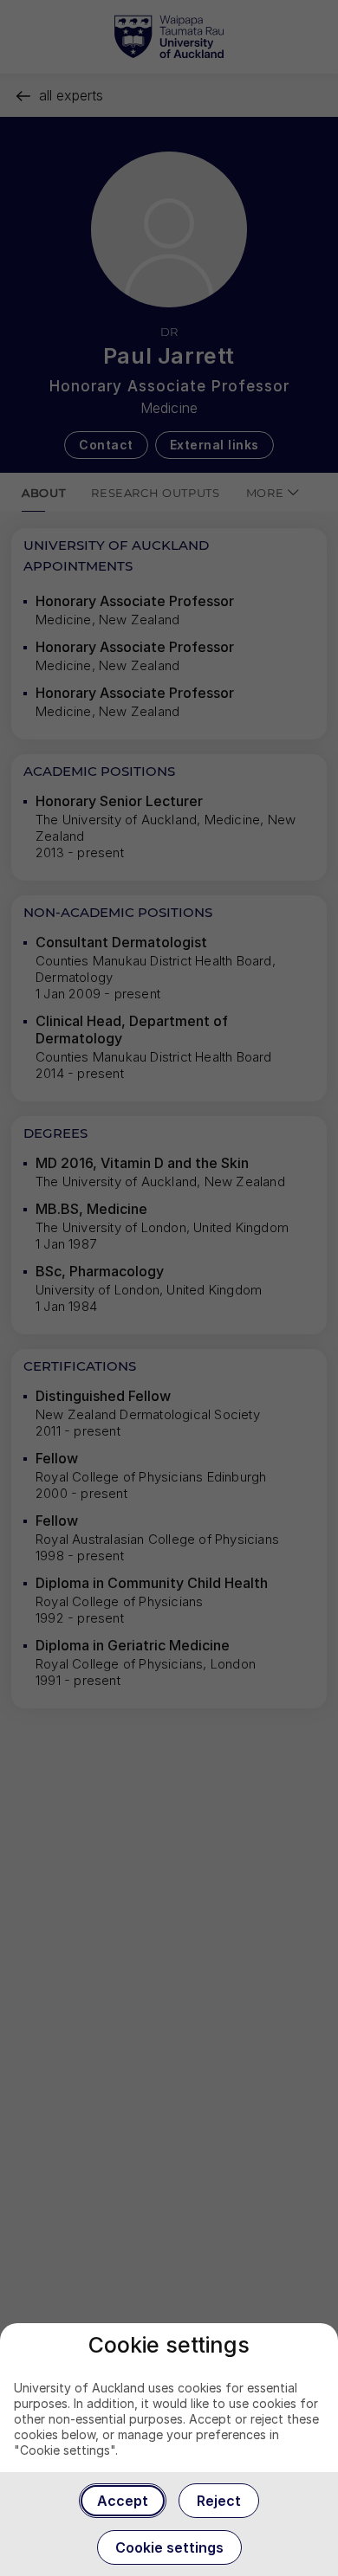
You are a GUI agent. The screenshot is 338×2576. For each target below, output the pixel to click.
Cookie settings (169, 2547)
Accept (123, 2501)
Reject (219, 2501)
